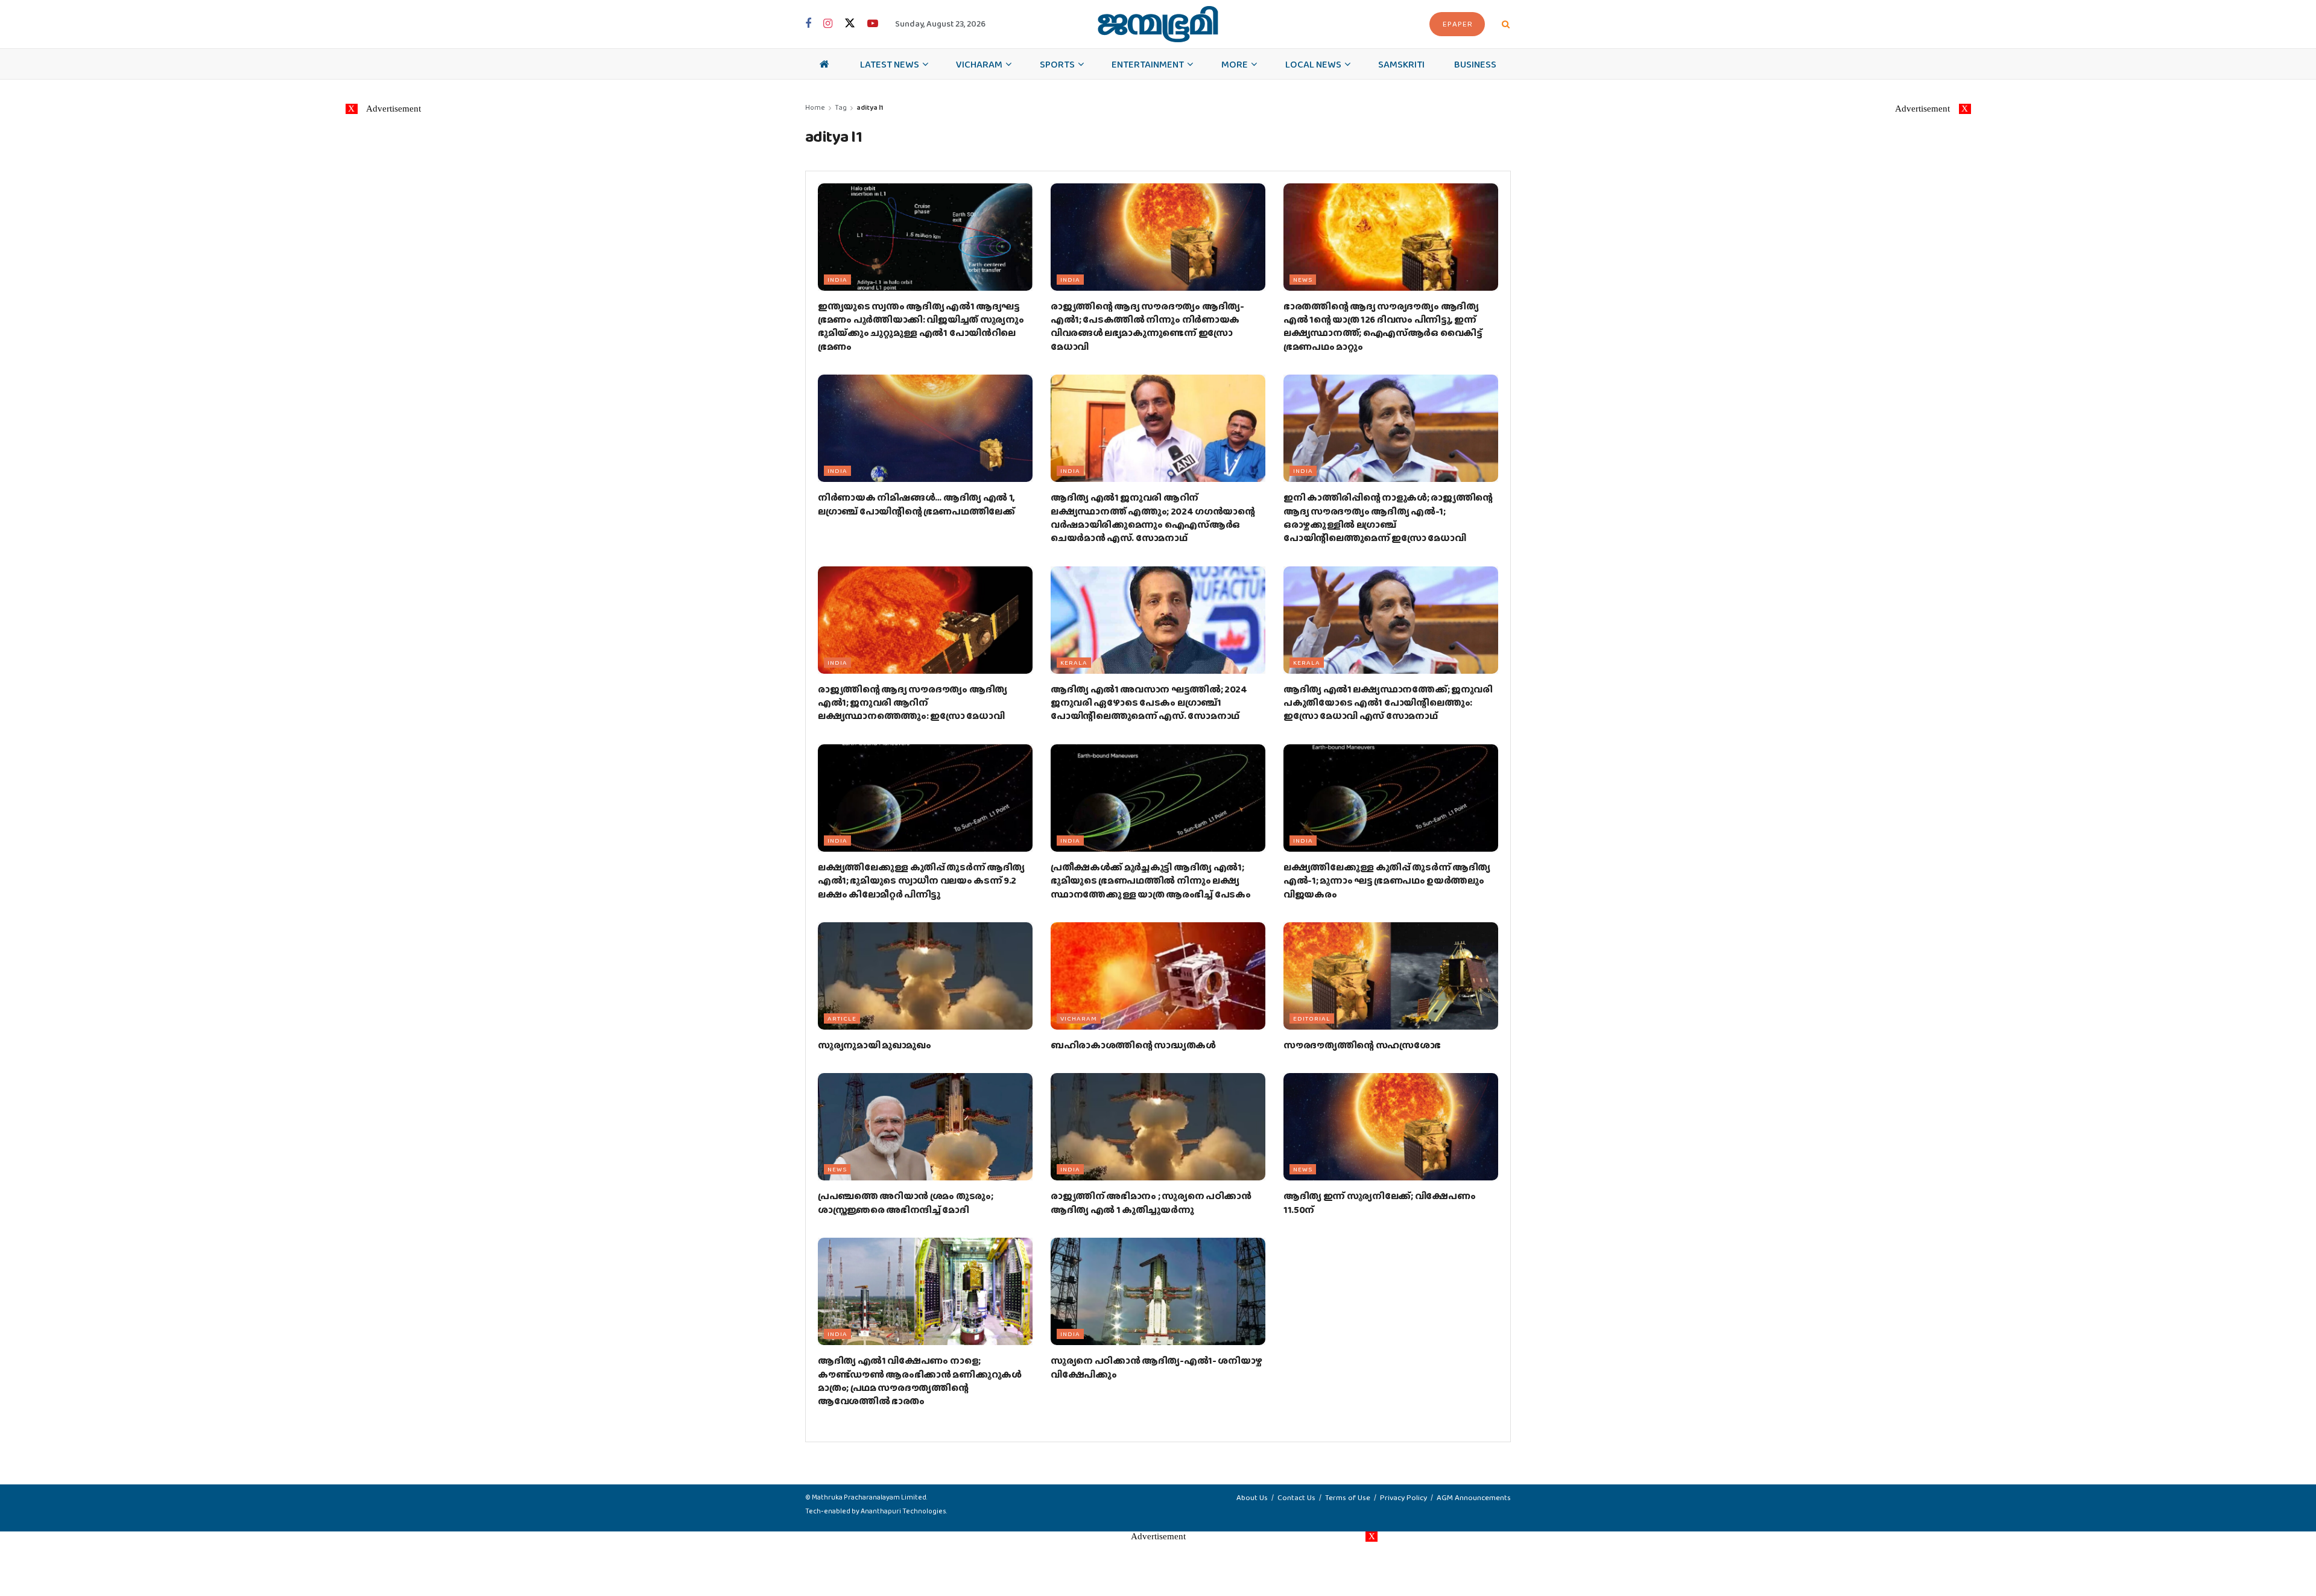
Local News (1313, 64)
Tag (841, 107)
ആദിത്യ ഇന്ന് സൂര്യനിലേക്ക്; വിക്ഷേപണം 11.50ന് (1379, 1202)
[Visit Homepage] (1158, 24)
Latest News (890, 64)
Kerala (1074, 662)
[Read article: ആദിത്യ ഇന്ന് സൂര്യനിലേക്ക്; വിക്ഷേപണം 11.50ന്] (1391, 1127)
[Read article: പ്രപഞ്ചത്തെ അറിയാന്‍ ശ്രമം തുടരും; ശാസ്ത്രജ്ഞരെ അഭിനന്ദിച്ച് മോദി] (925, 1127)
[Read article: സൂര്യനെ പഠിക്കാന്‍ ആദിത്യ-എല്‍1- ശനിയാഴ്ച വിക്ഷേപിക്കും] (1158, 1291)
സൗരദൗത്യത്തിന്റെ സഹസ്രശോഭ (1362, 1045)
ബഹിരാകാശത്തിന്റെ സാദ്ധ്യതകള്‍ (1133, 1045)
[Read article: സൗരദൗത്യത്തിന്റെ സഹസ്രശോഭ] (1391, 976)
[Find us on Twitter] (850, 24)
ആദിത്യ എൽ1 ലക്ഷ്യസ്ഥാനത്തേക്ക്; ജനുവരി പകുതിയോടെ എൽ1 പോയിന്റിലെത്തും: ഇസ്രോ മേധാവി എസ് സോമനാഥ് (1388, 703)
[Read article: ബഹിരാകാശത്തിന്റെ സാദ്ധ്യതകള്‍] (1158, 976)
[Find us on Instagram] (828, 24)
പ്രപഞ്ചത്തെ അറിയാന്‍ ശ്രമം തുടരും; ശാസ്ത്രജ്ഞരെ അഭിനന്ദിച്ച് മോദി (906, 1202)
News (1303, 279)
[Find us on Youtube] (873, 24)
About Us (1252, 1497)
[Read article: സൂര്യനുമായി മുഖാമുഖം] (925, 976)
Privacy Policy (1403, 1497)
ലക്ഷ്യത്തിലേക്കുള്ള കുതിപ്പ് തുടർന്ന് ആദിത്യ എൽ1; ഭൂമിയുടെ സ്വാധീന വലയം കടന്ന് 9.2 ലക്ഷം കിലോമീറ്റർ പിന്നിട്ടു (921, 881)
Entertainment (1148, 64)
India (837, 279)
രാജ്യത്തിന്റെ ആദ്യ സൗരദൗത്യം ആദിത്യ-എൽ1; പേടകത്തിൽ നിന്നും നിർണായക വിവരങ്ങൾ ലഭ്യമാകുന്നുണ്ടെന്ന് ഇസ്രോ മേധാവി (1147, 326)
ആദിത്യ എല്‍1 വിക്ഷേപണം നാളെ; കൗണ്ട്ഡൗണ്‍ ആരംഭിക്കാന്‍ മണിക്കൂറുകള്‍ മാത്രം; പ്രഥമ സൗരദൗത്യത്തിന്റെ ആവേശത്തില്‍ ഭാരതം (920, 1381)
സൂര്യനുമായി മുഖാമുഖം (875, 1045)
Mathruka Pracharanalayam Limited (869, 1497)
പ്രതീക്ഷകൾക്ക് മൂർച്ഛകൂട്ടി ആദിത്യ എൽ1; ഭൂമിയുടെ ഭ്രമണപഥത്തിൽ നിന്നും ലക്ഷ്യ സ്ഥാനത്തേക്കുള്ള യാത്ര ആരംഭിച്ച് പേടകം (1151, 881)
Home (815, 107)
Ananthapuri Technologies (903, 1511)
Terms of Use (1348, 1497)
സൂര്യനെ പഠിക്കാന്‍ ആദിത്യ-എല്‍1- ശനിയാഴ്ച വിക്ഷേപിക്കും (1156, 1367)
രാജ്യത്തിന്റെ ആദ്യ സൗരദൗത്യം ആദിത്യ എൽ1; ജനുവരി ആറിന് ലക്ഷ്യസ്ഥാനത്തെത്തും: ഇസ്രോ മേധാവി (913, 703)
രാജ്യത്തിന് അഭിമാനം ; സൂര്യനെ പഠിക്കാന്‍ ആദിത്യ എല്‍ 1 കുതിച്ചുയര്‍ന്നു (1151, 1202)
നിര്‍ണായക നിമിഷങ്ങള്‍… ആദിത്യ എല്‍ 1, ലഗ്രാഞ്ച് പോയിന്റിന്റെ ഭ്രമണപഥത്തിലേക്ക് (916, 504)
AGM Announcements (1474, 1497)
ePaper (1458, 24)
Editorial (1312, 1018)
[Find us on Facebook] (808, 24)
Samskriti (1401, 64)
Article (842, 1018)
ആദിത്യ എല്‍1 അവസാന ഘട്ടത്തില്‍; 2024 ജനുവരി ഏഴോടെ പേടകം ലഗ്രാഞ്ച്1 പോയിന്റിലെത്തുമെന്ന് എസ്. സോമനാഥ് (1149, 703)
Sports (1057, 64)
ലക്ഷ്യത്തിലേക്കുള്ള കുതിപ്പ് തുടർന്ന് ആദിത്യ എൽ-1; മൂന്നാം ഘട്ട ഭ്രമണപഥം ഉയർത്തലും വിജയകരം (1387, 881)
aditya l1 (870, 107)
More (1235, 64)
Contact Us (1296, 1497)
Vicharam (979, 64)
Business (1475, 64)
